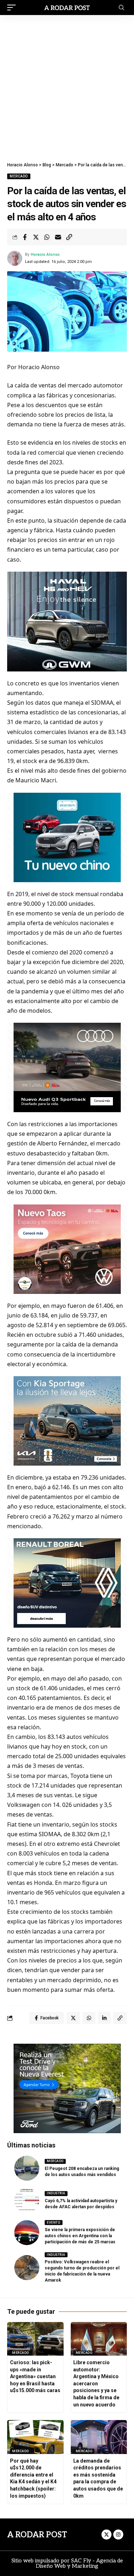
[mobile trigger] (13, 8)
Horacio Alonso (45, 255)
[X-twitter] (106, 2535)
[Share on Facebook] (25, 237)
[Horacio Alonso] (67, 7)
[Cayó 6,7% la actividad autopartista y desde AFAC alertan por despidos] (27, 2200)
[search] (121, 8)
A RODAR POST (37, 2535)
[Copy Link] (69, 237)
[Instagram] (118, 2535)
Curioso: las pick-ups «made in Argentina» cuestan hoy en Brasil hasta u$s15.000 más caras (35, 2376)
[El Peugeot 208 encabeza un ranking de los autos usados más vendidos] (27, 2168)
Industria (56, 2193)
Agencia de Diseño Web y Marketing (79, 2563)
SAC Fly (81, 2561)
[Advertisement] (67, 86)
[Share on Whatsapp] (47, 237)
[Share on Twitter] (36, 237)
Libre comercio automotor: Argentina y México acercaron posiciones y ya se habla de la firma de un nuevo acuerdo (96, 2384)
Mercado (19, 176)
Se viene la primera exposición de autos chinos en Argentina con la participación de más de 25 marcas (80, 2236)
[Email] (58, 237)
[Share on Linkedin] (104, 2018)
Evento (53, 2223)
